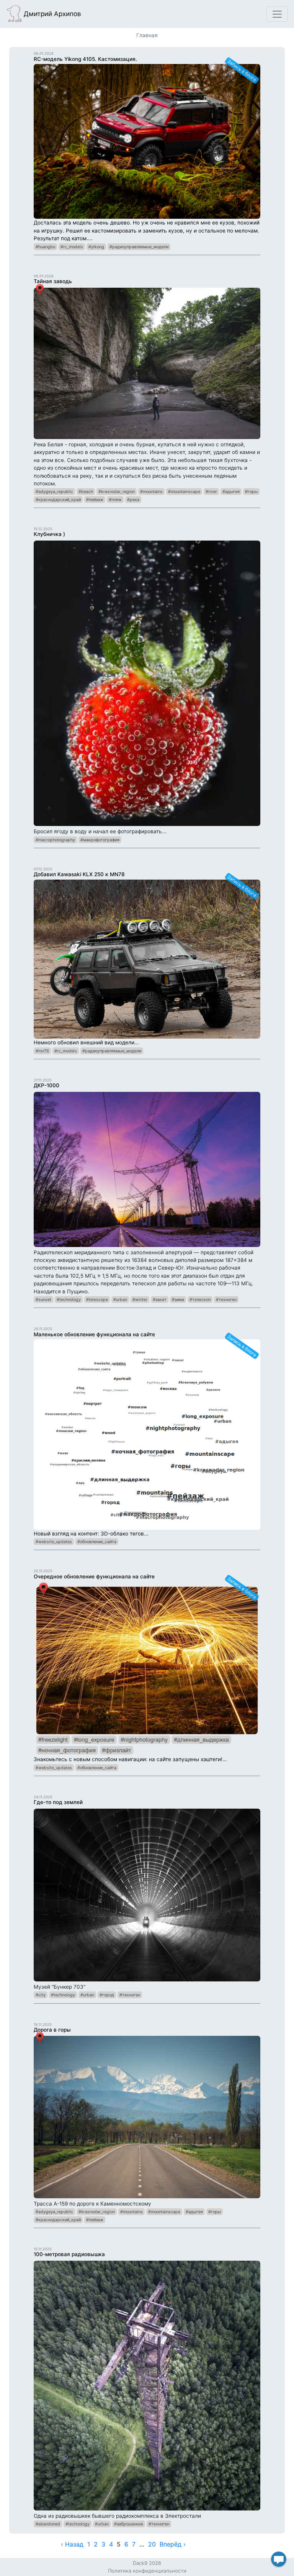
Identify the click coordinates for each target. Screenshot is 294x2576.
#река (133, 500)
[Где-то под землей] (147, 1894)
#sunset (43, 1299)
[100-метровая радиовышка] (147, 2385)
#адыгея (231, 492)
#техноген (226, 1299)
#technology (69, 1299)
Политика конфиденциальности (147, 2571)
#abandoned (48, 2524)
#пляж (115, 500)
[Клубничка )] (147, 683)
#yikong (96, 247)
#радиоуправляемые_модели (139, 247)
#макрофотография (100, 840)
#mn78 (42, 1051)
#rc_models (72, 247)
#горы (251, 492)
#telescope (97, 1299)
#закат (160, 1299)
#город (107, 1995)
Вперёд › (173, 2544)
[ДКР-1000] (147, 1169)
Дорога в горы (52, 2030)
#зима (178, 1299)
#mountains (151, 492)
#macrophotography (55, 840)
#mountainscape (184, 492)
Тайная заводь (53, 281)
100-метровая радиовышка (69, 2254)
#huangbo (45, 247)
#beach (86, 492)
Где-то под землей (58, 1802)
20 (152, 2544)
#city (41, 1995)
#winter (140, 1299)
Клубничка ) (49, 534)
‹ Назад (72, 2544)
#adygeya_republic (54, 492)
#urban (120, 1299)
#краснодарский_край (58, 500)
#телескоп (200, 1299)
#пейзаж (95, 500)
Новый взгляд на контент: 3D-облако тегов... (146, 1434)
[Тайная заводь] (147, 363)
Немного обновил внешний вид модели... (146, 958)
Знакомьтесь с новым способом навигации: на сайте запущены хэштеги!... (146, 1668)
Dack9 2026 (147, 2563)
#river (211, 492)
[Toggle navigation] (277, 14)
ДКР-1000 (47, 1085)
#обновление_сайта (97, 1542)
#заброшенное (129, 2524)
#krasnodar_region (117, 492)
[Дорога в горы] (147, 2117)
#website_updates (54, 1542)
